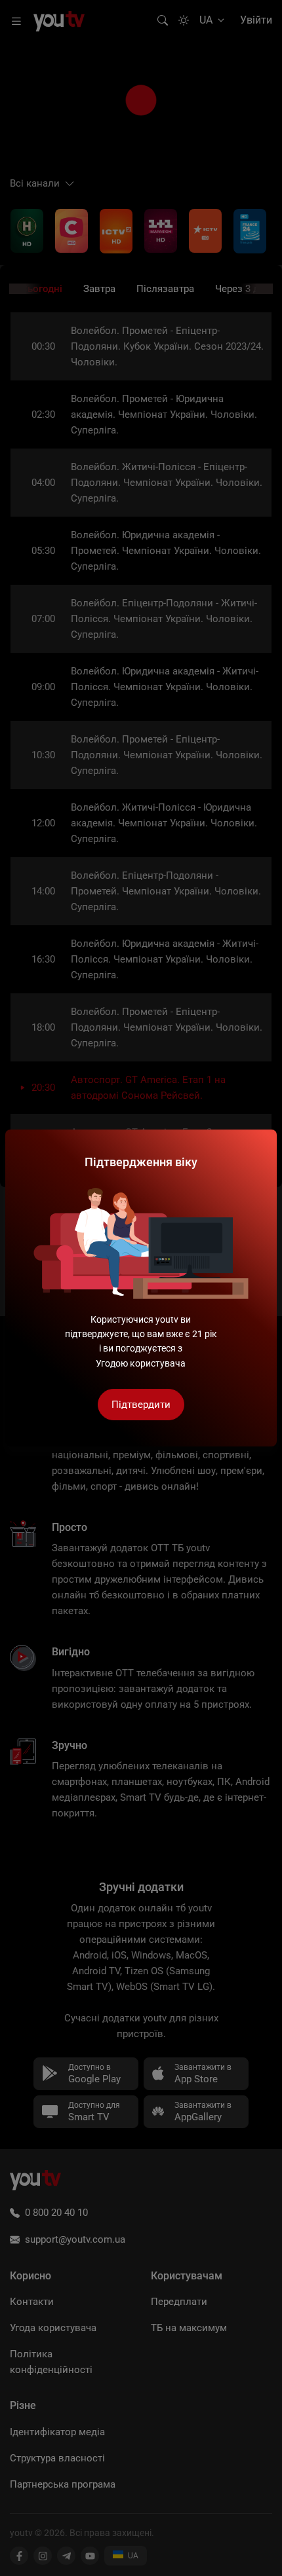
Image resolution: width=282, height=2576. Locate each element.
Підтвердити (141, 1405)
